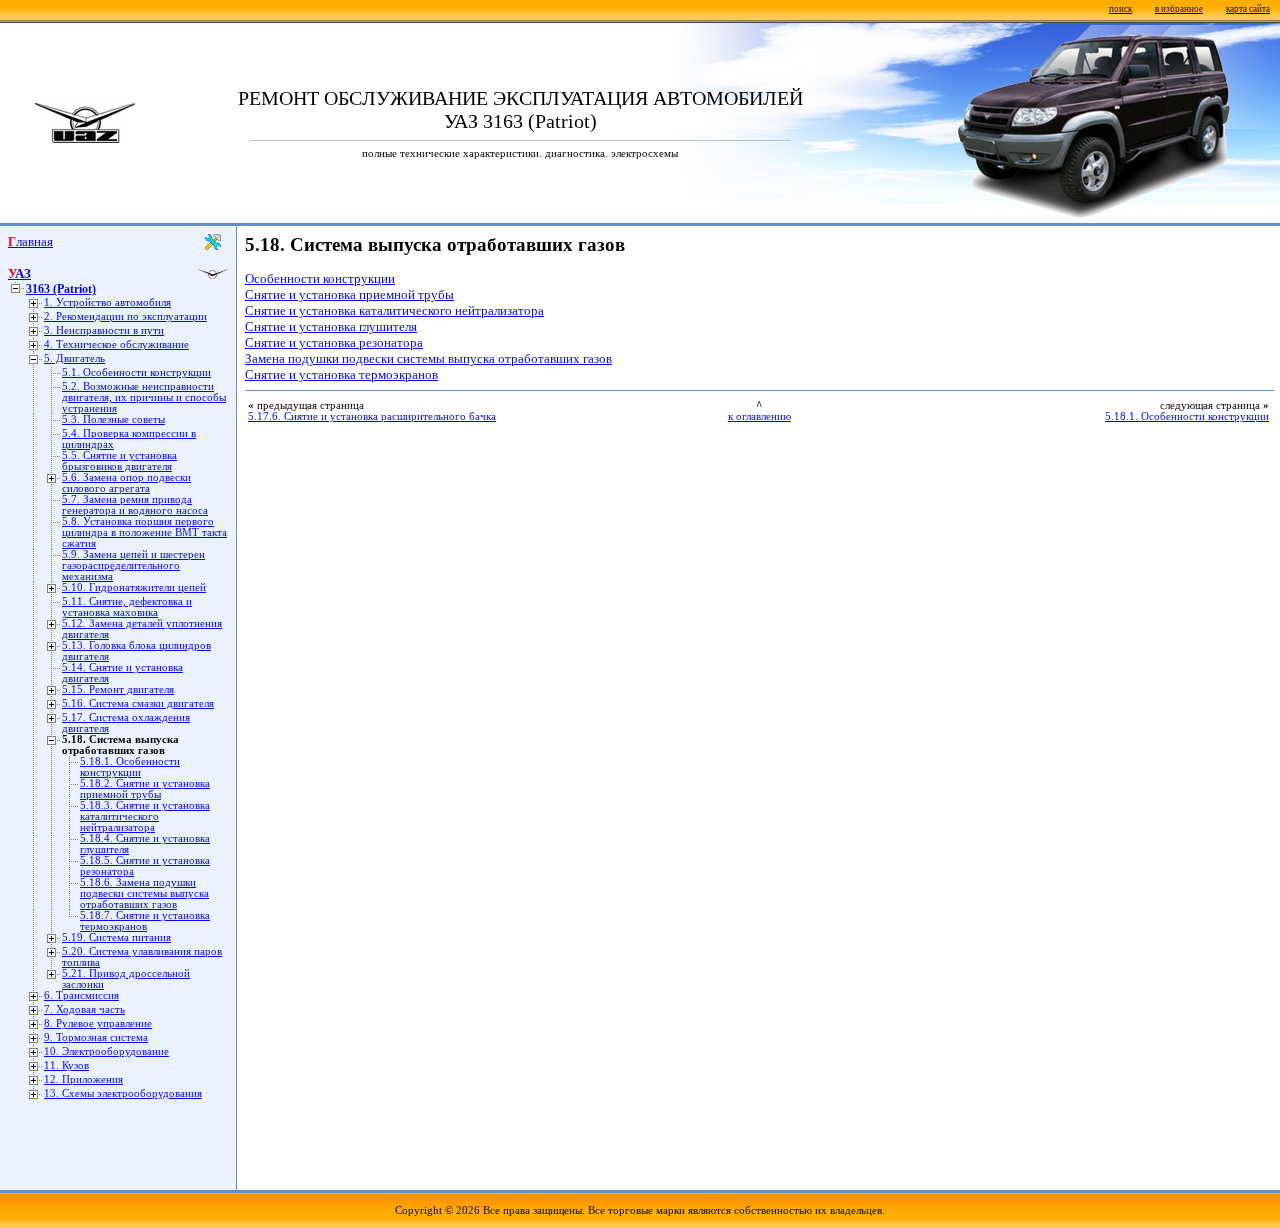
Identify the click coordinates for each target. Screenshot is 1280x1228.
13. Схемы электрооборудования (123, 1093)
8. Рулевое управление (98, 1023)
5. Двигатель (74, 358)
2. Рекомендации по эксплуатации (125, 316)
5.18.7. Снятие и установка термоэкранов (145, 921)
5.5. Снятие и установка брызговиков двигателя (119, 461)
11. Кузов (66, 1065)
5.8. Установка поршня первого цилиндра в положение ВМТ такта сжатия (144, 532)
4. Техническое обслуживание (116, 344)
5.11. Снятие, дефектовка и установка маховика (127, 607)
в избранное (1179, 9)
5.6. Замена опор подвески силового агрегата (126, 483)
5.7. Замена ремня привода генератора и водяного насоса (135, 505)
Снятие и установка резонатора (334, 342)
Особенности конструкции (320, 278)
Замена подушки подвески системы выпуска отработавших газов (428, 358)
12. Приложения (83, 1079)
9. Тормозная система (96, 1037)
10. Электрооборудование (106, 1051)
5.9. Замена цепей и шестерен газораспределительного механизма (133, 565)
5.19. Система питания (116, 937)
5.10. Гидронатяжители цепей (134, 587)
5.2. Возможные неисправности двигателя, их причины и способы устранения (144, 397)
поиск (1120, 9)
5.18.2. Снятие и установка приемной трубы (145, 789)
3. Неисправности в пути (104, 330)
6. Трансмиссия (81, 995)
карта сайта (1248, 9)
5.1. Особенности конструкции (136, 372)
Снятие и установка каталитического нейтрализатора (394, 310)
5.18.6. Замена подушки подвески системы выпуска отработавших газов (144, 893)
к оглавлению (759, 416)
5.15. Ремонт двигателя (118, 689)
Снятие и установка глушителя (331, 326)
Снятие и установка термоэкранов (341, 374)
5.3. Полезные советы (113, 419)
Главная (30, 241)
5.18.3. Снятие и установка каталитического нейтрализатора (145, 816)
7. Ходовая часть (84, 1009)
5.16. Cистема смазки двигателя (138, 703)
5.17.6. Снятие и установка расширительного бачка (372, 416)
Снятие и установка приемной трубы (349, 294)
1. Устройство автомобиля (107, 302)
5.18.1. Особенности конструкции (130, 767)
